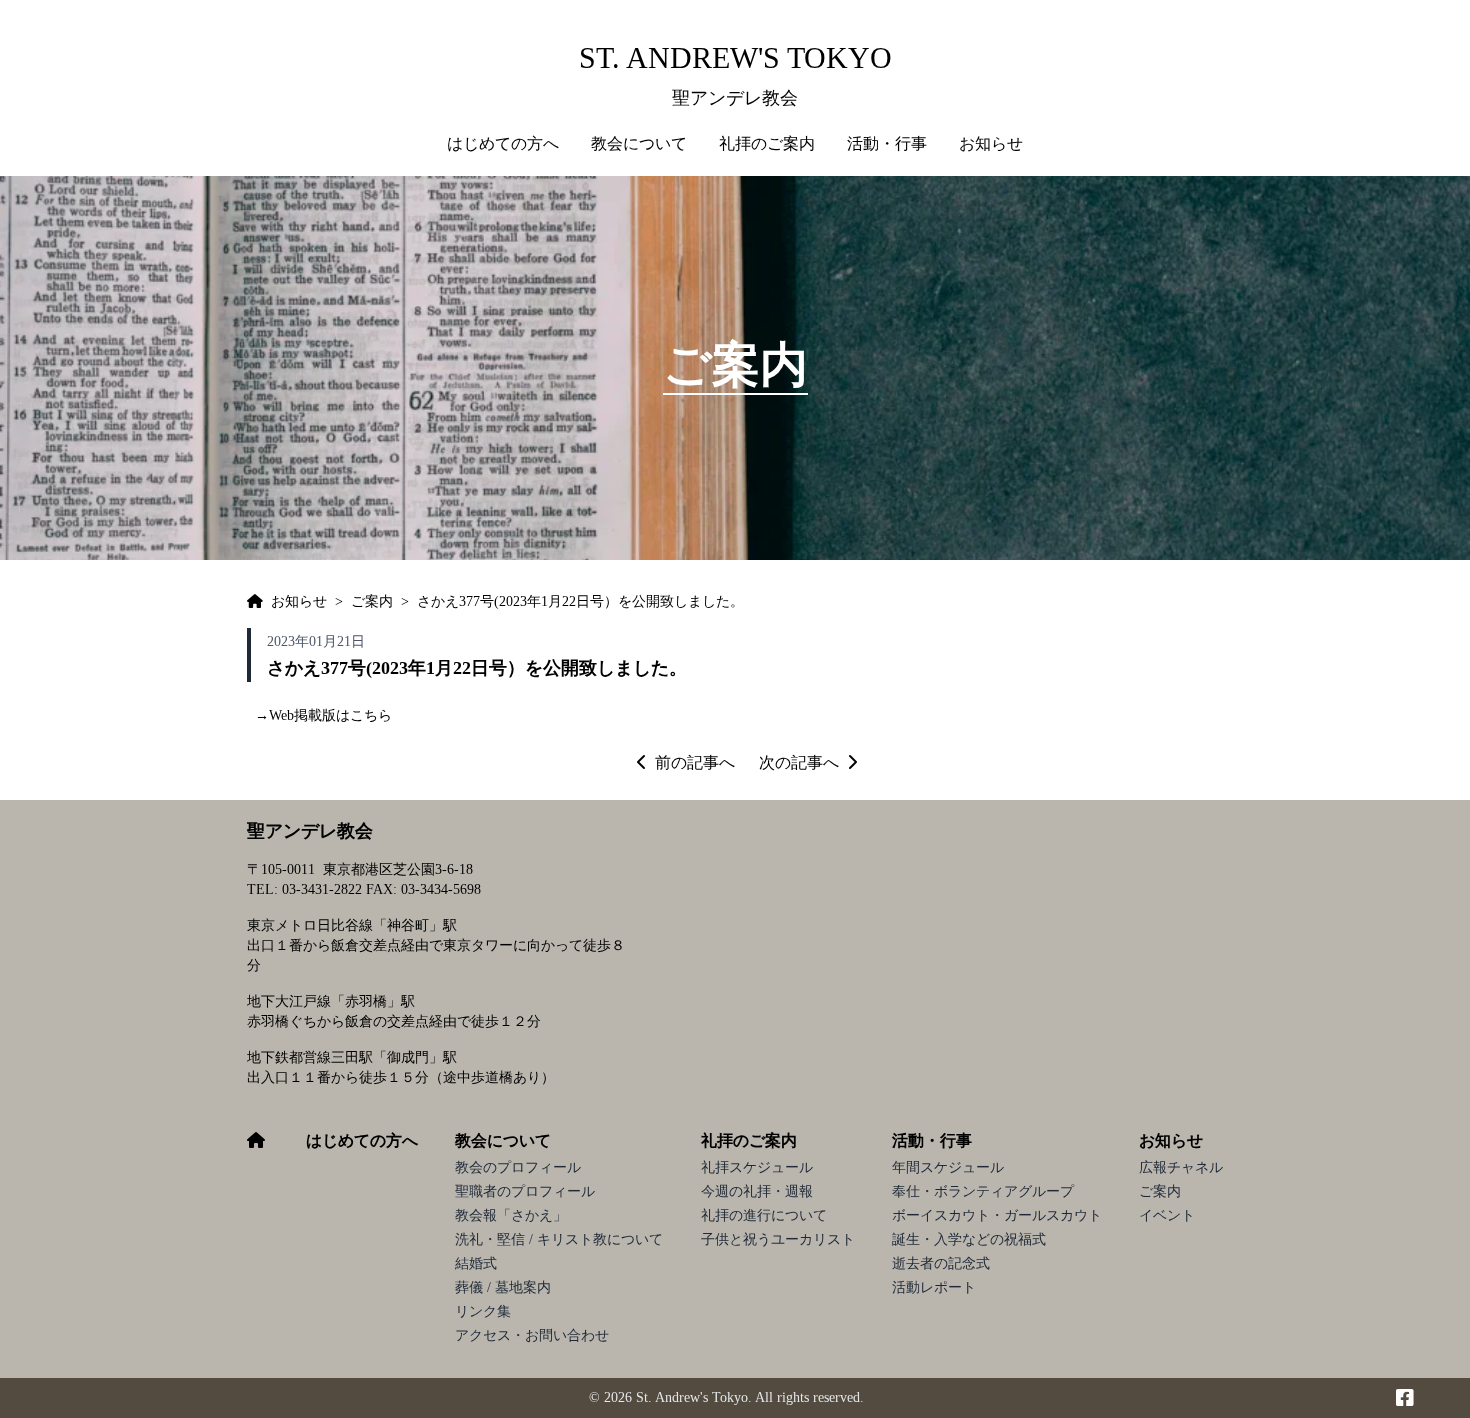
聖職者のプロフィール (525, 1191)
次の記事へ (799, 762)
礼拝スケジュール (757, 1167)
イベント (1167, 1215)
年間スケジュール (948, 1167)
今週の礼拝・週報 (757, 1191)
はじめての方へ (503, 143)
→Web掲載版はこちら (323, 715)
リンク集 (483, 1311)
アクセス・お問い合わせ (532, 1335)
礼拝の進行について (764, 1215)
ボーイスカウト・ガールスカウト (997, 1215)
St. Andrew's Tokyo (735, 57)
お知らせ (1171, 1140)
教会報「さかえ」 (511, 1215)
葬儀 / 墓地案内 (503, 1287)
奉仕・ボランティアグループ (983, 1191)
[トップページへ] (255, 602)
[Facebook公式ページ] (1405, 1398)
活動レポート (934, 1287)
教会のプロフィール (518, 1167)
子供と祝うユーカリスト (778, 1239)
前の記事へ (695, 762)
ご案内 (1160, 1191)
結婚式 (476, 1263)
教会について (503, 1140)
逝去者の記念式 (941, 1263)
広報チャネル (1181, 1167)
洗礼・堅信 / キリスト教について (559, 1239)
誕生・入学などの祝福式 (969, 1239)
